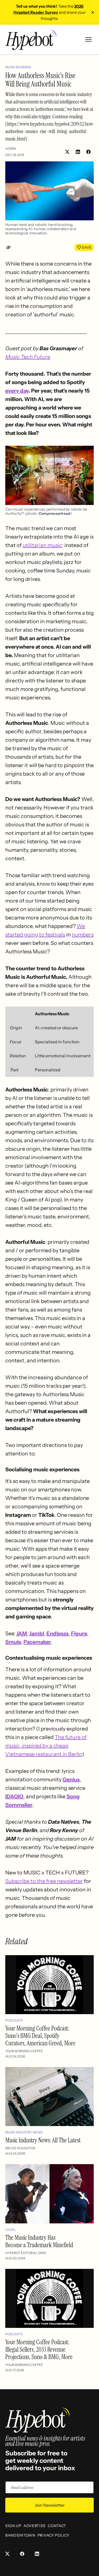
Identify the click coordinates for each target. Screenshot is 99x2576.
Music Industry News (24, 2132)
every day (17, 391)
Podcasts (14, 2020)
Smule (13, 1642)
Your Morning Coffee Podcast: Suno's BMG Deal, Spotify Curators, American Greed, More (40, 2036)
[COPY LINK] (10, 247)
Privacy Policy (53, 2535)
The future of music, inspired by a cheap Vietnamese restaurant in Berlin (46, 1746)
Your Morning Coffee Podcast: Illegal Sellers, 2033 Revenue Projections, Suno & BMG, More (39, 2349)
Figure (79, 1633)
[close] (93, 12)
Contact (57, 2526)
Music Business (18, 67)
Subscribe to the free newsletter (44, 1881)
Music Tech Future (28, 357)
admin (11, 149)
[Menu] (88, 39)
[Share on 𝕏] (67, 152)
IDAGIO (14, 1796)
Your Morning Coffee (24, 2051)
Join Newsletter (50, 2505)
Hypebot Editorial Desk (26, 2253)
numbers (83, 935)
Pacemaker (37, 1642)
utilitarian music (42, 545)
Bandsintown (20, 2535)
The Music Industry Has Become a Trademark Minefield (39, 2241)
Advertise (35, 2526)
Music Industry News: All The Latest (43, 2140)
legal (11, 2230)
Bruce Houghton (20, 2148)
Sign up (13, 2526)
